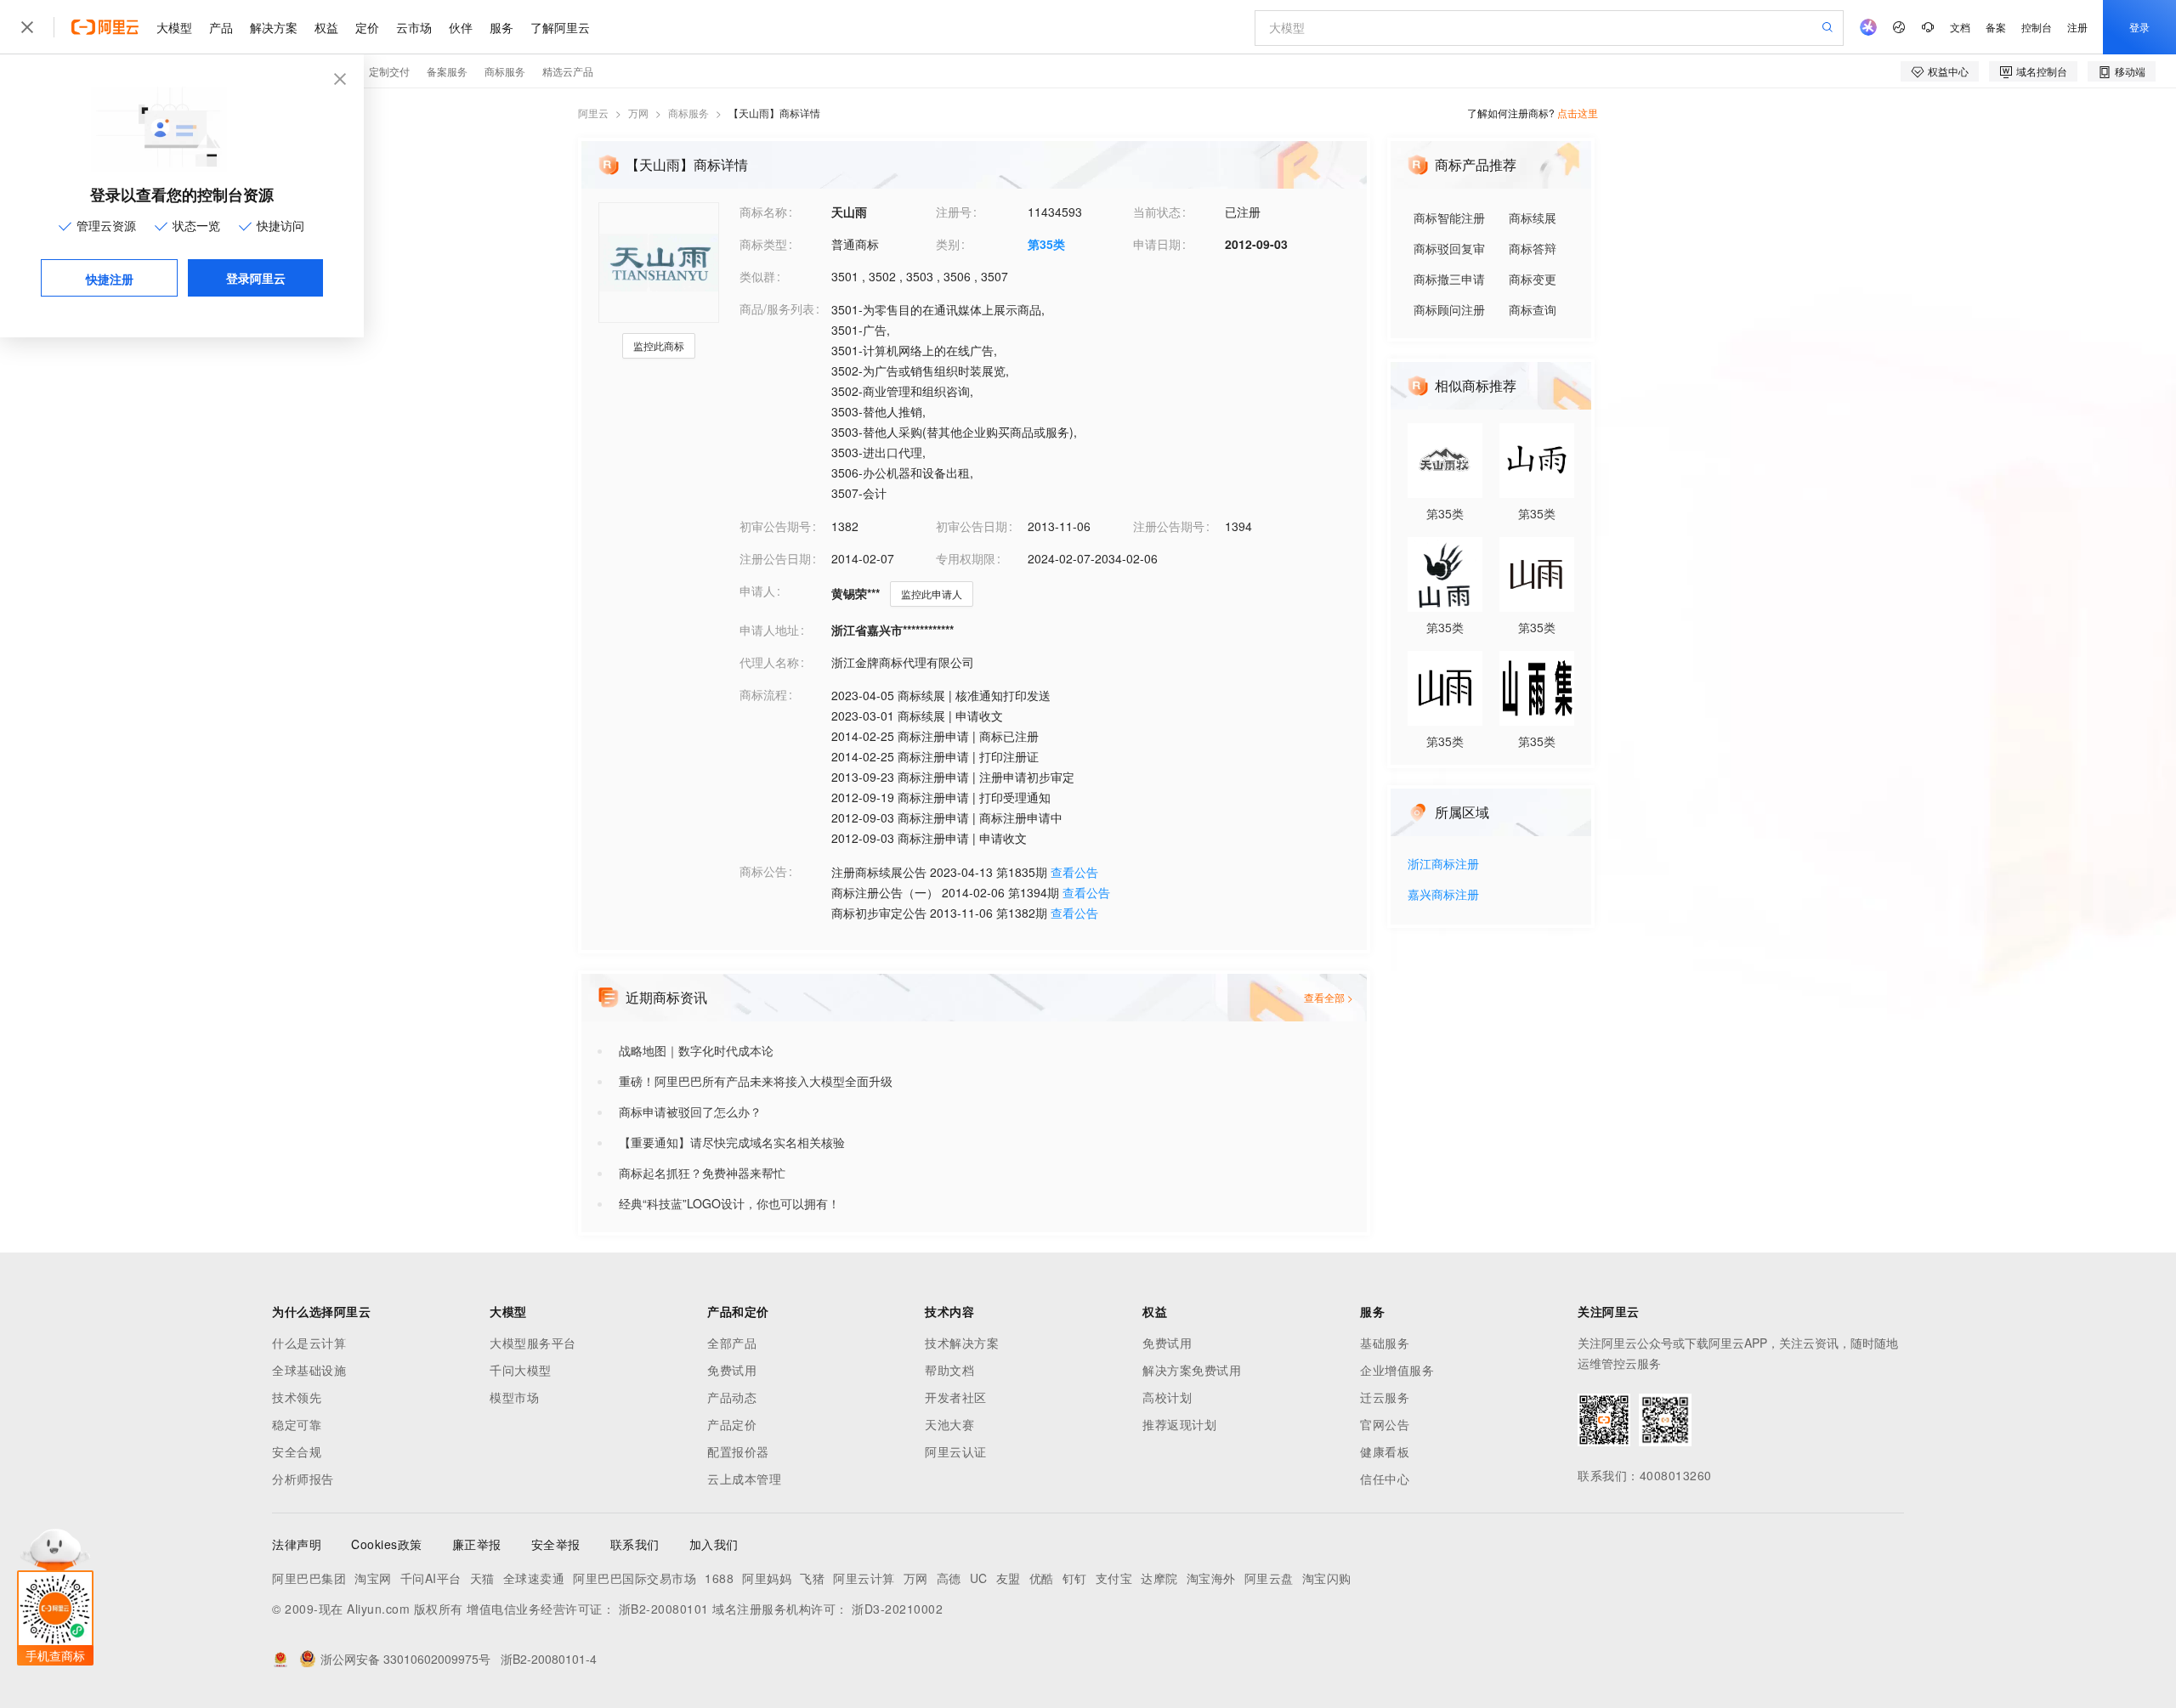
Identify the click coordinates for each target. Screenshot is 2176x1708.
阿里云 (593, 113)
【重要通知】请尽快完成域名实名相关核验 (732, 1142)
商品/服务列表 (777, 308)
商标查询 (1533, 309)
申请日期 (1157, 244)
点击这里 (1578, 113)
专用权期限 (966, 558)
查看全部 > (1329, 997)
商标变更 (1533, 279)
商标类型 (763, 244)
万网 (638, 113)
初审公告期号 (775, 526)
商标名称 (763, 212)
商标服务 (688, 113)
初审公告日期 (972, 526)
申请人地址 (769, 630)
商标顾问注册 (1449, 309)
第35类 (1046, 244)
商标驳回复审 (1449, 248)
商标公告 (763, 871)
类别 (948, 244)
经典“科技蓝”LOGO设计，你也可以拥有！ (729, 1203)
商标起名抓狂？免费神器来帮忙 (702, 1173)
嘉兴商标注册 (1443, 895)
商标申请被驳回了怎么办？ (690, 1111)
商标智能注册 (1449, 218)
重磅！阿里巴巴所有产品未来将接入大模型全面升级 (756, 1081)
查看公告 (1074, 872)
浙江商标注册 (1443, 865)
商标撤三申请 (1449, 279)
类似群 (757, 276)
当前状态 (1157, 212)
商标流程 (763, 694)
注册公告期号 (1169, 526)
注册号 (954, 212)
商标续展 (1533, 218)
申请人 (757, 591)
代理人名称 (769, 662)
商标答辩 (1533, 248)
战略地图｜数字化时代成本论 (696, 1050)
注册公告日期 (775, 558)
